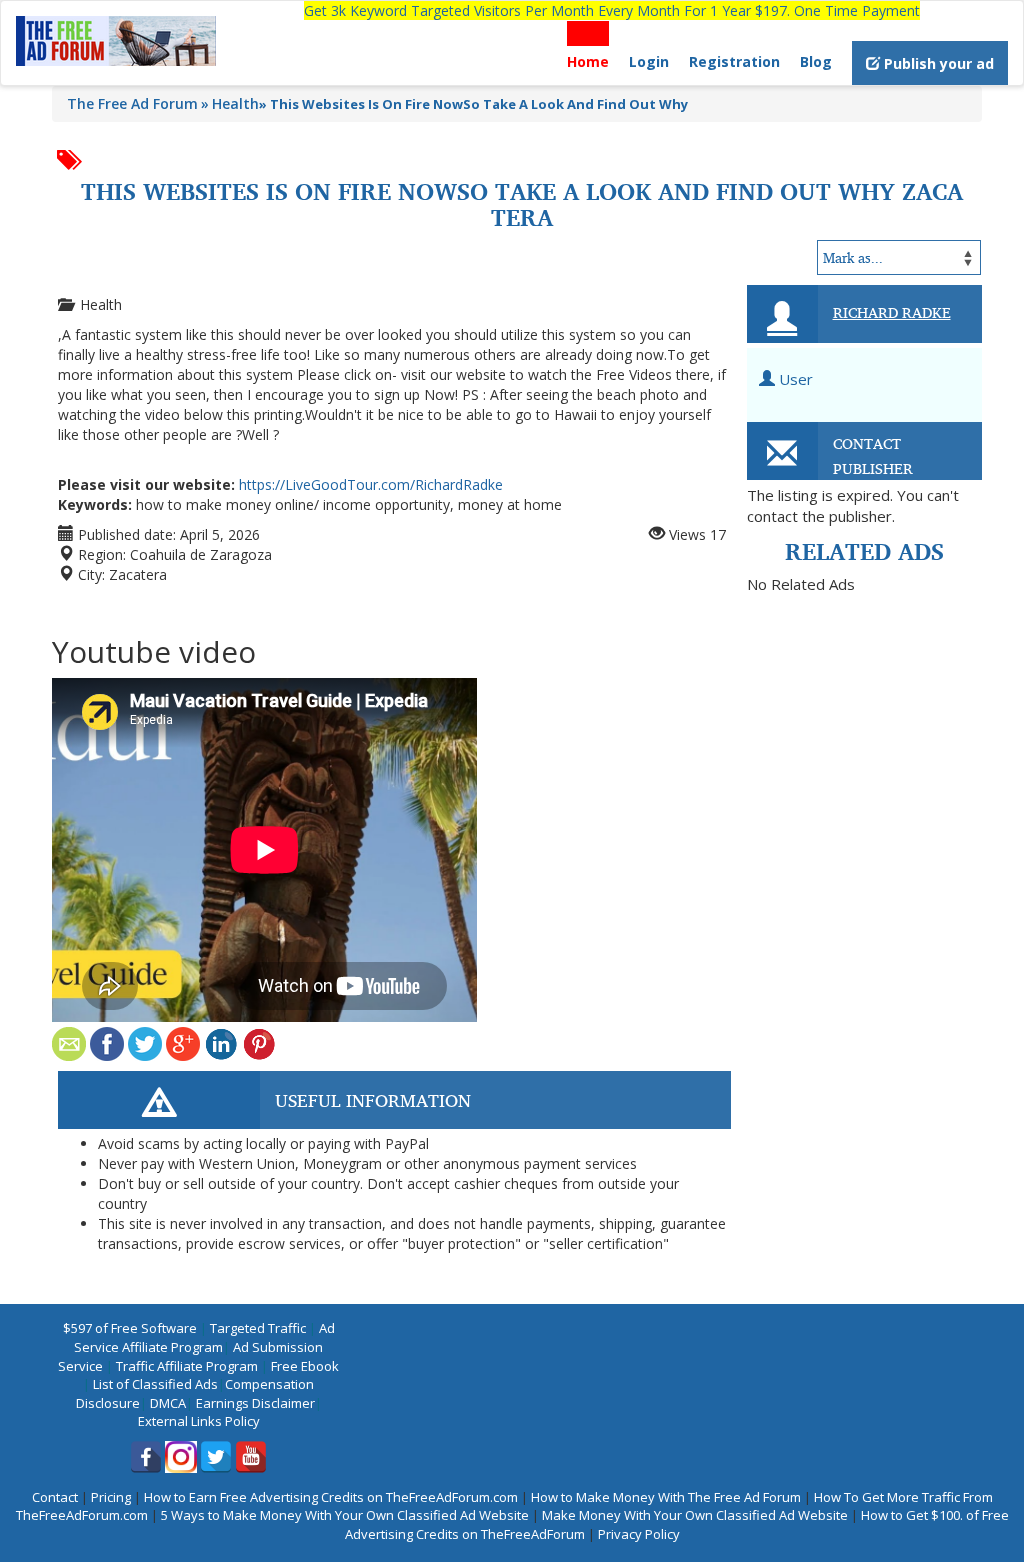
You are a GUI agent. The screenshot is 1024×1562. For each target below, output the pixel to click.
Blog (816, 61)
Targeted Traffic (258, 1328)
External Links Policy (199, 1421)
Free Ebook (305, 1366)
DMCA (168, 1403)
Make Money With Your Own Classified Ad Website (695, 1515)
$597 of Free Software (130, 1328)
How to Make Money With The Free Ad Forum (666, 1497)
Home (588, 61)
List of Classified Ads (155, 1384)
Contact (55, 1497)
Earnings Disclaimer (255, 1403)
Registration (734, 61)
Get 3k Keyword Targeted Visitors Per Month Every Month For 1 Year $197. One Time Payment (612, 10)
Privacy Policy (639, 1534)
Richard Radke (892, 312)
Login (649, 61)
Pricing (111, 1497)
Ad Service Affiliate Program (204, 1337)
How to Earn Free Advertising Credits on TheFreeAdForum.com (331, 1497)
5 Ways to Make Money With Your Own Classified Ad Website (345, 1515)
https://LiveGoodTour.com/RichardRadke (371, 484)
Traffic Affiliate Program (187, 1366)
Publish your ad (937, 63)
